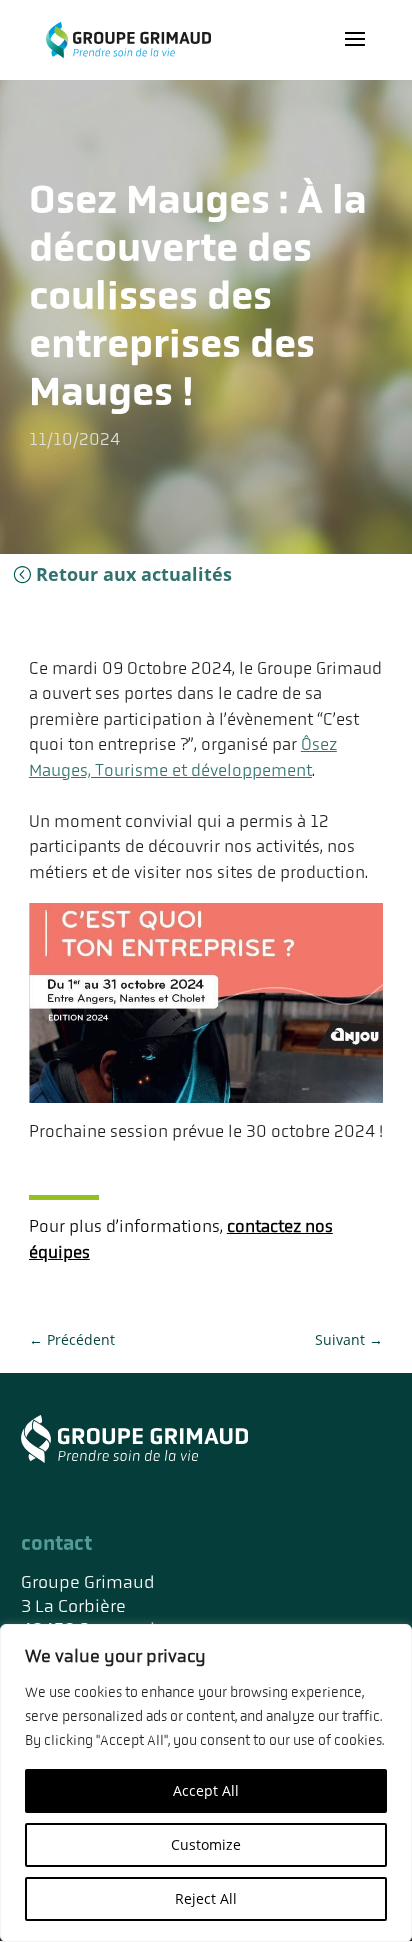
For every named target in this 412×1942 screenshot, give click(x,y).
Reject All (206, 1898)
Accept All (206, 1790)
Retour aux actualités (134, 574)
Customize (206, 1844)
